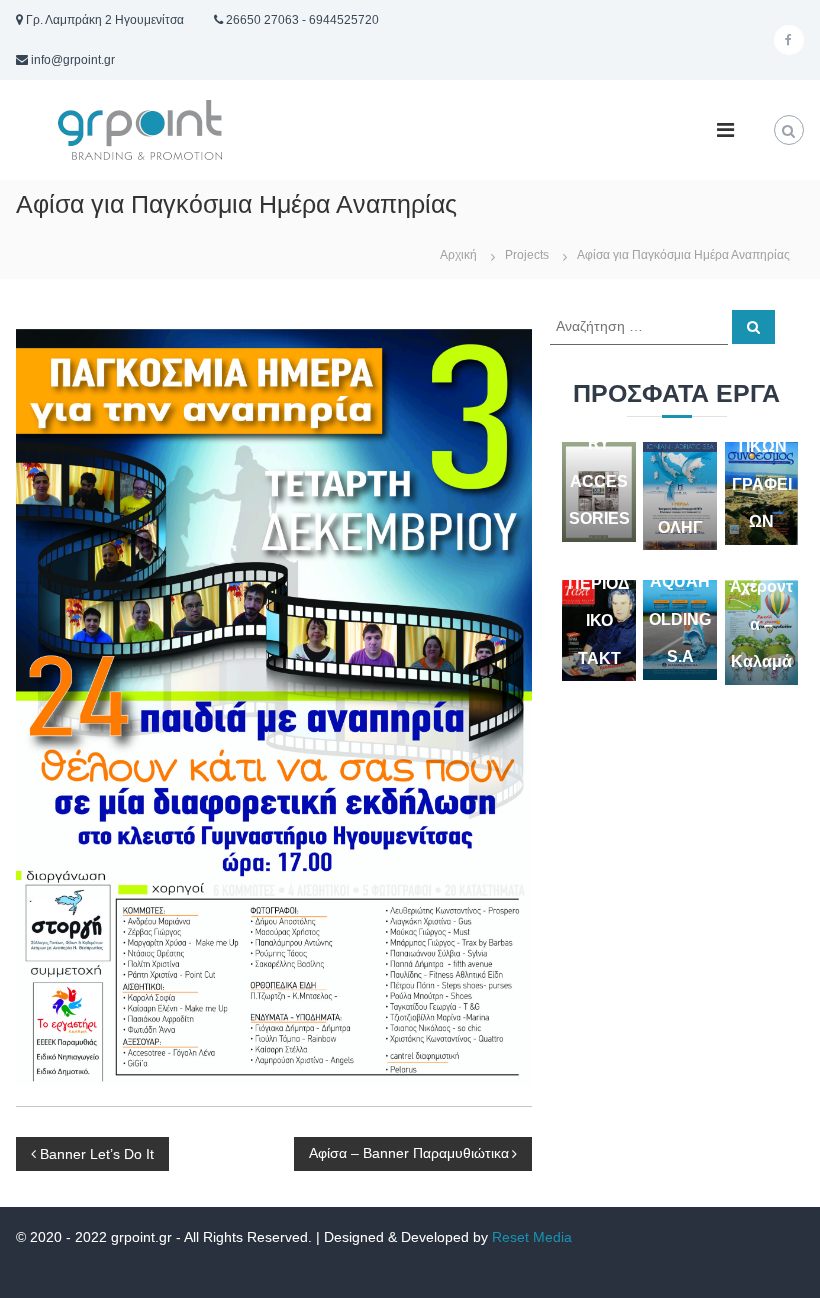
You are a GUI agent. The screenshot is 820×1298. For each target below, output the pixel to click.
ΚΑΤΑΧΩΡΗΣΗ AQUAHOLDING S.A (680, 581)
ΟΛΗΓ (680, 527)
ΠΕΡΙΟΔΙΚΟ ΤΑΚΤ (599, 621)
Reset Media (532, 1237)
